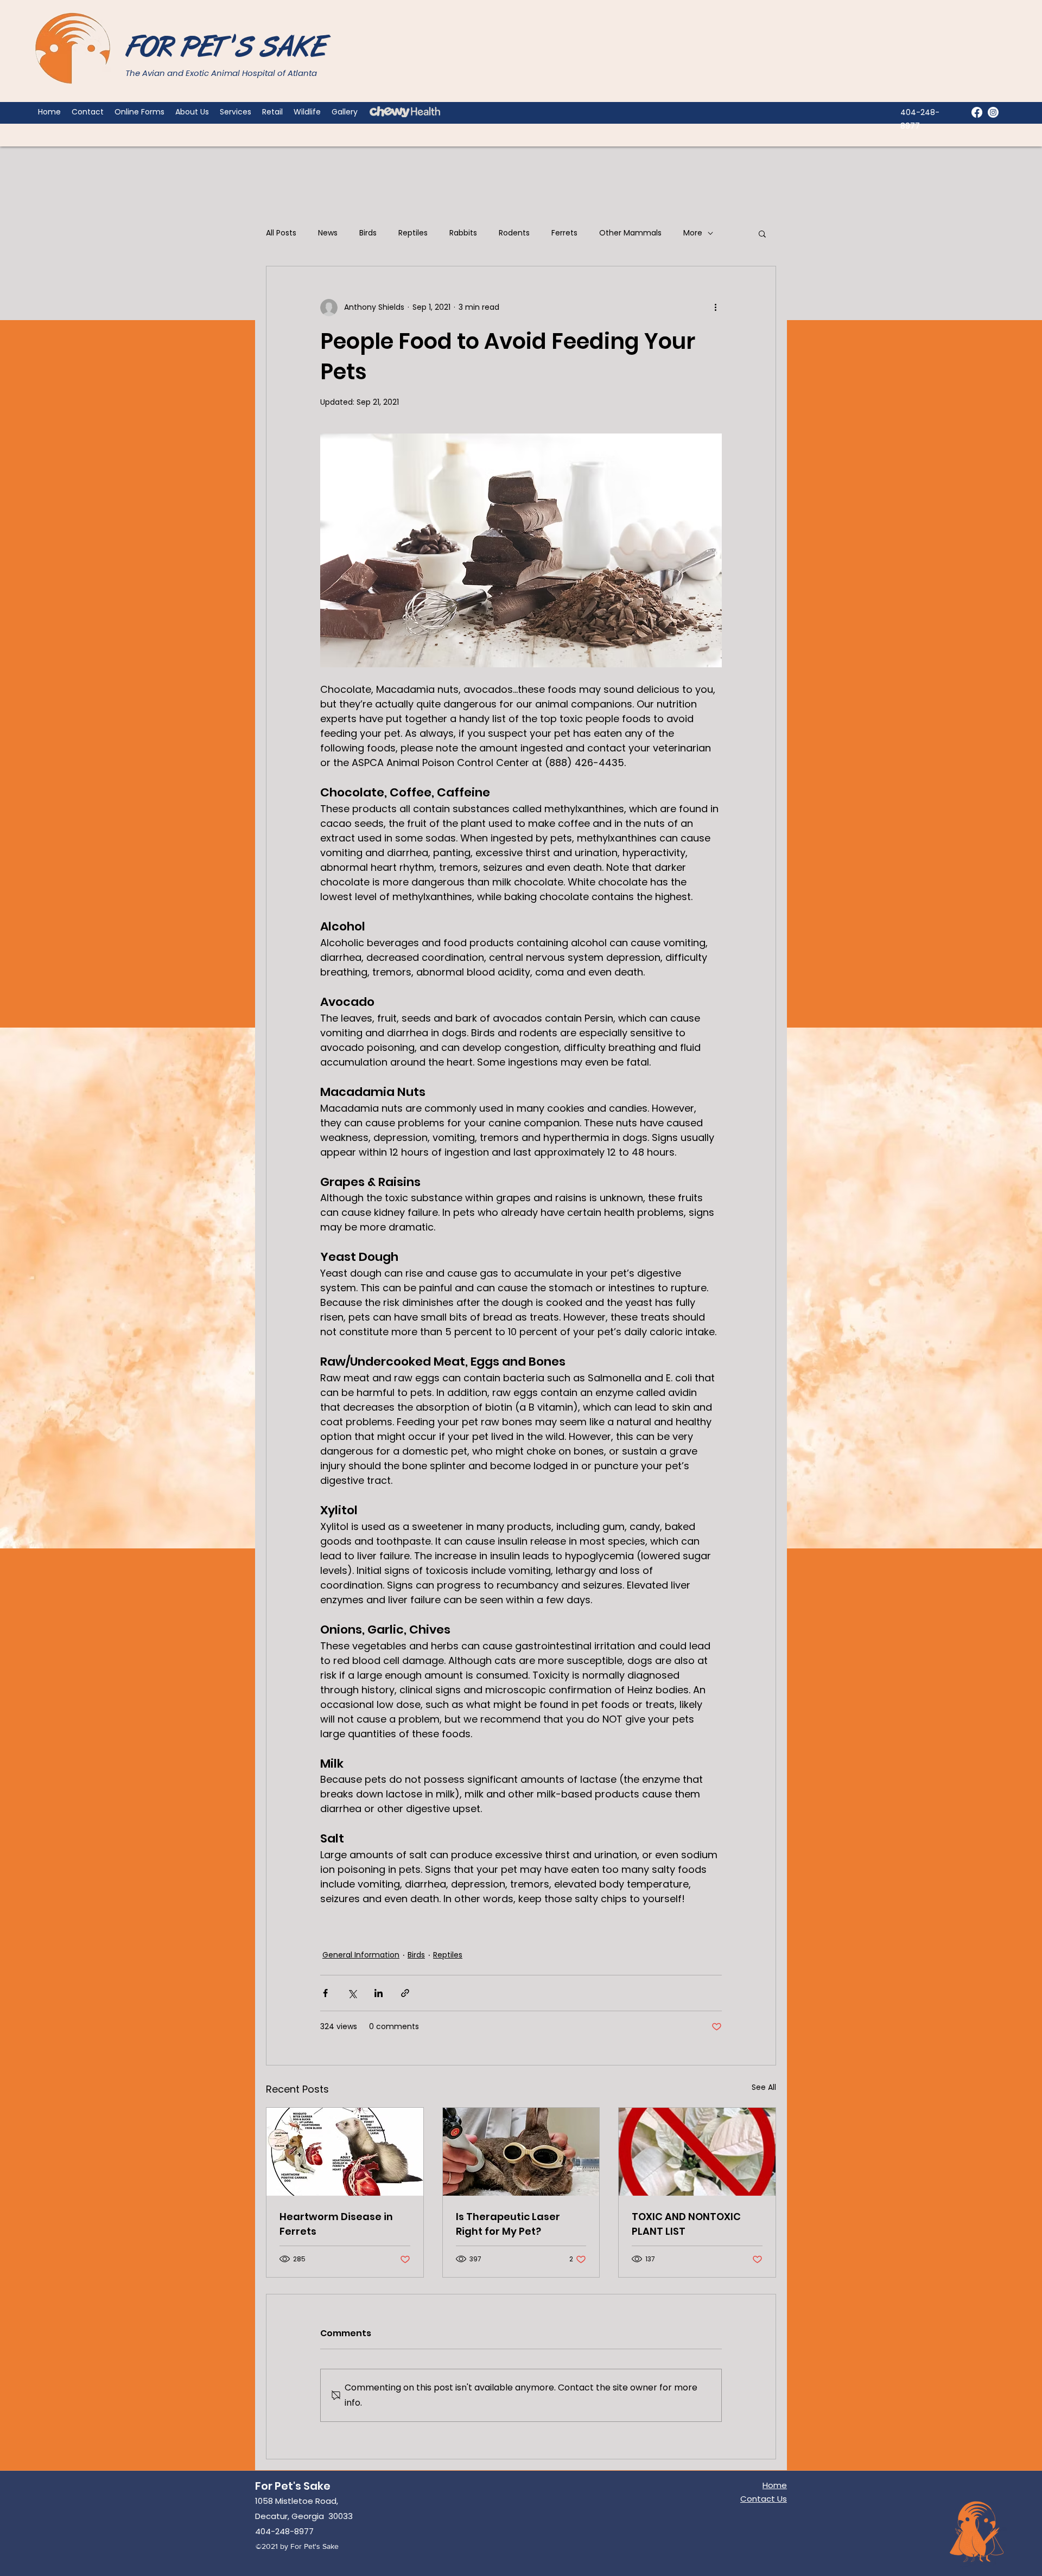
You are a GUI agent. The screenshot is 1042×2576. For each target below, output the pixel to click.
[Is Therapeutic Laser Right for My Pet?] (521, 2152)
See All (764, 2087)
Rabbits (463, 233)
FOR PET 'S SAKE (226, 49)
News (328, 233)
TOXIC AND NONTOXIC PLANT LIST (686, 2224)
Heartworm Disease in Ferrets (336, 2224)
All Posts (281, 233)
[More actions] (715, 308)
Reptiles (413, 233)
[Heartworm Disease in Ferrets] (345, 2152)
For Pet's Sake (293, 2486)
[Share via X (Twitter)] (352, 1993)
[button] (762, 233)
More (693, 233)
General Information (361, 1955)
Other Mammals (630, 233)
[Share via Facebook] (325, 1993)
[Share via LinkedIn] (379, 1993)
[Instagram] (993, 112)
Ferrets (564, 233)
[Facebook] (977, 112)
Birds (368, 233)
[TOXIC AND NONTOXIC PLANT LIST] (697, 2152)
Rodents (514, 233)
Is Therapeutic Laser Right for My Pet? (508, 2224)
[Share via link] (405, 1993)
